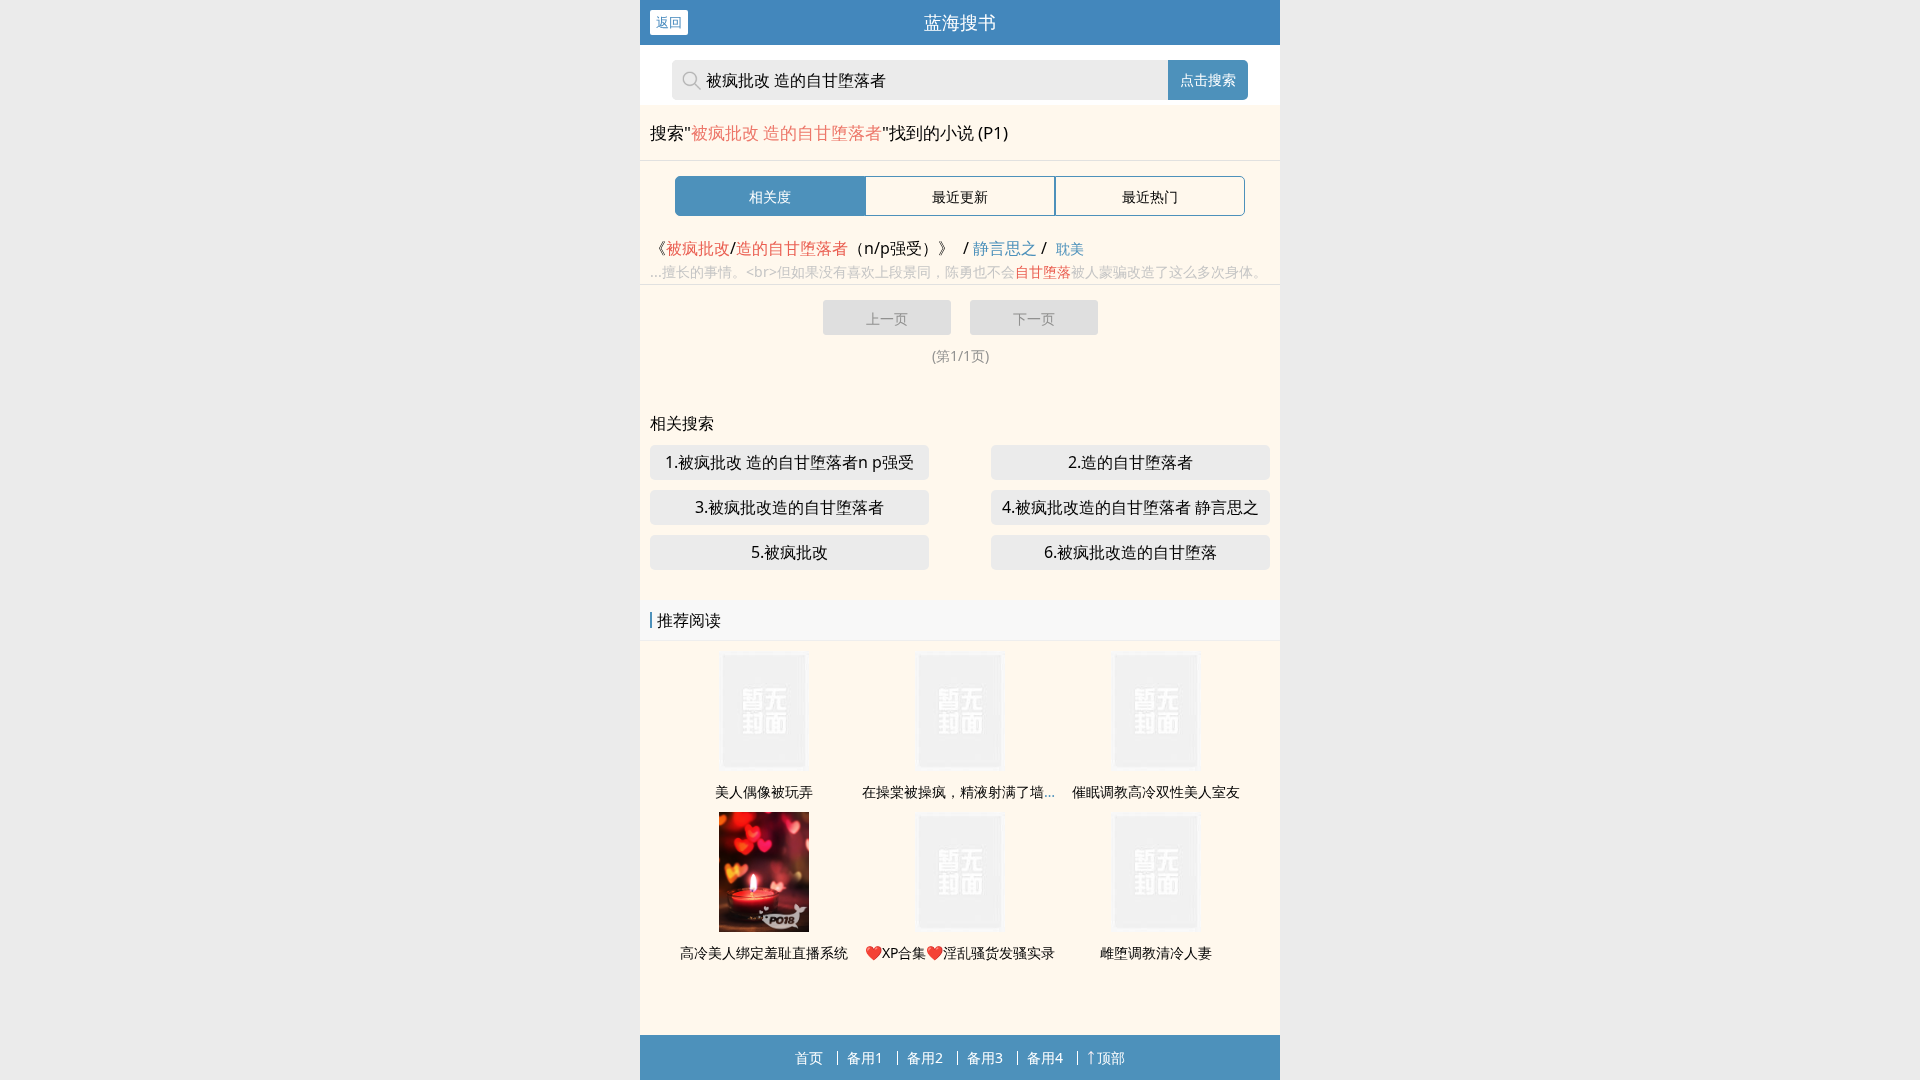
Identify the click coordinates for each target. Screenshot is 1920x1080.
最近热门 (1150, 196)
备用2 (925, 1057)
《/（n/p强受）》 (802, 248)
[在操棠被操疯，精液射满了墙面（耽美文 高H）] (960, 765)
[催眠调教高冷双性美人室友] (1156, 765)
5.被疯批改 (789, 552)
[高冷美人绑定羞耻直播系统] (764, 926)
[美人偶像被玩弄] (764, 765)
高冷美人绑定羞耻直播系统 (764, 952)
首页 (809, 1057)
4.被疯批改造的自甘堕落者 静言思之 (1130, 507)
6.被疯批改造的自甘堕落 (1130, 552)
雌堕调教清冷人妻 (1156, 952)
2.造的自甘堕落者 (1130, 462)
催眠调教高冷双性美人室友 (1156, 791)
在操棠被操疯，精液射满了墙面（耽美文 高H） (1009, 791)
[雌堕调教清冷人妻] (1156, 926)
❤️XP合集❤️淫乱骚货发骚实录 (960, 952)
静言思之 (1005, 248)
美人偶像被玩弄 (764, 791)
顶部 (1111, 1057)
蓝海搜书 (960, 22)
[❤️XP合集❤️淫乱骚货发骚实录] (960, 926)
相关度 (770, 196)
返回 (669, 22)
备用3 (985, 1057)
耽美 (1070, 248)
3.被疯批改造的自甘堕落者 (789, 507)
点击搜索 (1208, 79)
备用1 (865, 1057)
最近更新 (960, 196)
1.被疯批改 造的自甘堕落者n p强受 (789, 462)
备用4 (1045, 1057)
